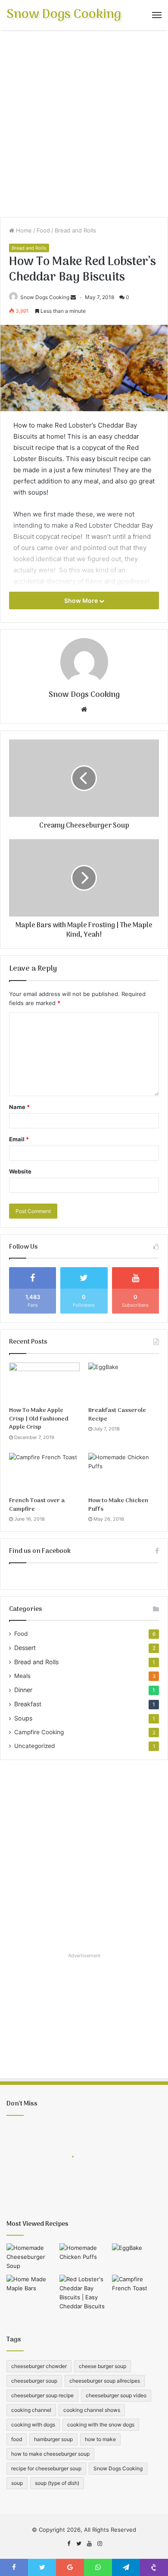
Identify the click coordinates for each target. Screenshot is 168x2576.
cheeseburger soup (34, 2381)
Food (43, 230)
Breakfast (28, 1704)
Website (20, 1171)
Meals (22, 1676)
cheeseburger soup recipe (42, 2395)
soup (17, 2483)
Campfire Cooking (39, 1732)
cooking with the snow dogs (101, 2425)
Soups (23, 1718)
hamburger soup (53, 2439)
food (17, 2439)
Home (23, 230)
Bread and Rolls (75, 230)
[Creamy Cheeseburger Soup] (31, 2257)
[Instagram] (100, 2544)
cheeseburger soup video (116, 2395)
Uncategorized (34, 1746)
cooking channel (31, 2410)
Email (19, 1139)
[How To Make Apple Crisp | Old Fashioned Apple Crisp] (44, 1382)
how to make (100, 2439)
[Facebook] (68, 2544)
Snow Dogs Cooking (45, 297)
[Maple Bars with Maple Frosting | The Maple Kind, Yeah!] (31, 2289)
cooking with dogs (33, 2425)
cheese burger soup (103, 2366)
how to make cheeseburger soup (50, 2454)
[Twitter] (79, 2544)
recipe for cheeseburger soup (46, 2468)
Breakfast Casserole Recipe (117, 1415)
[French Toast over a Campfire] (44, 1473)
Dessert (25, 1648)
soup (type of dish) (57, 2483)
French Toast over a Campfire (37, 1505)
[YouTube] (89, 2544)
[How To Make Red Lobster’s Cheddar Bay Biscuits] (84, 2293)
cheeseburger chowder (39, 2366)
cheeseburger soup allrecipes (105, 2381)
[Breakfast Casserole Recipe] (124, 1382)
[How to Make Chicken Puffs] (124, 1473)
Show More (82, 600)
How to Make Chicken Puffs (118, 1505)
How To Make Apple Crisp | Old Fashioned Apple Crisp (39, 1419)
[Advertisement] (84, 127)
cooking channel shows (92, 2410)
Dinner (23, 1690)
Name (19, 1107)
